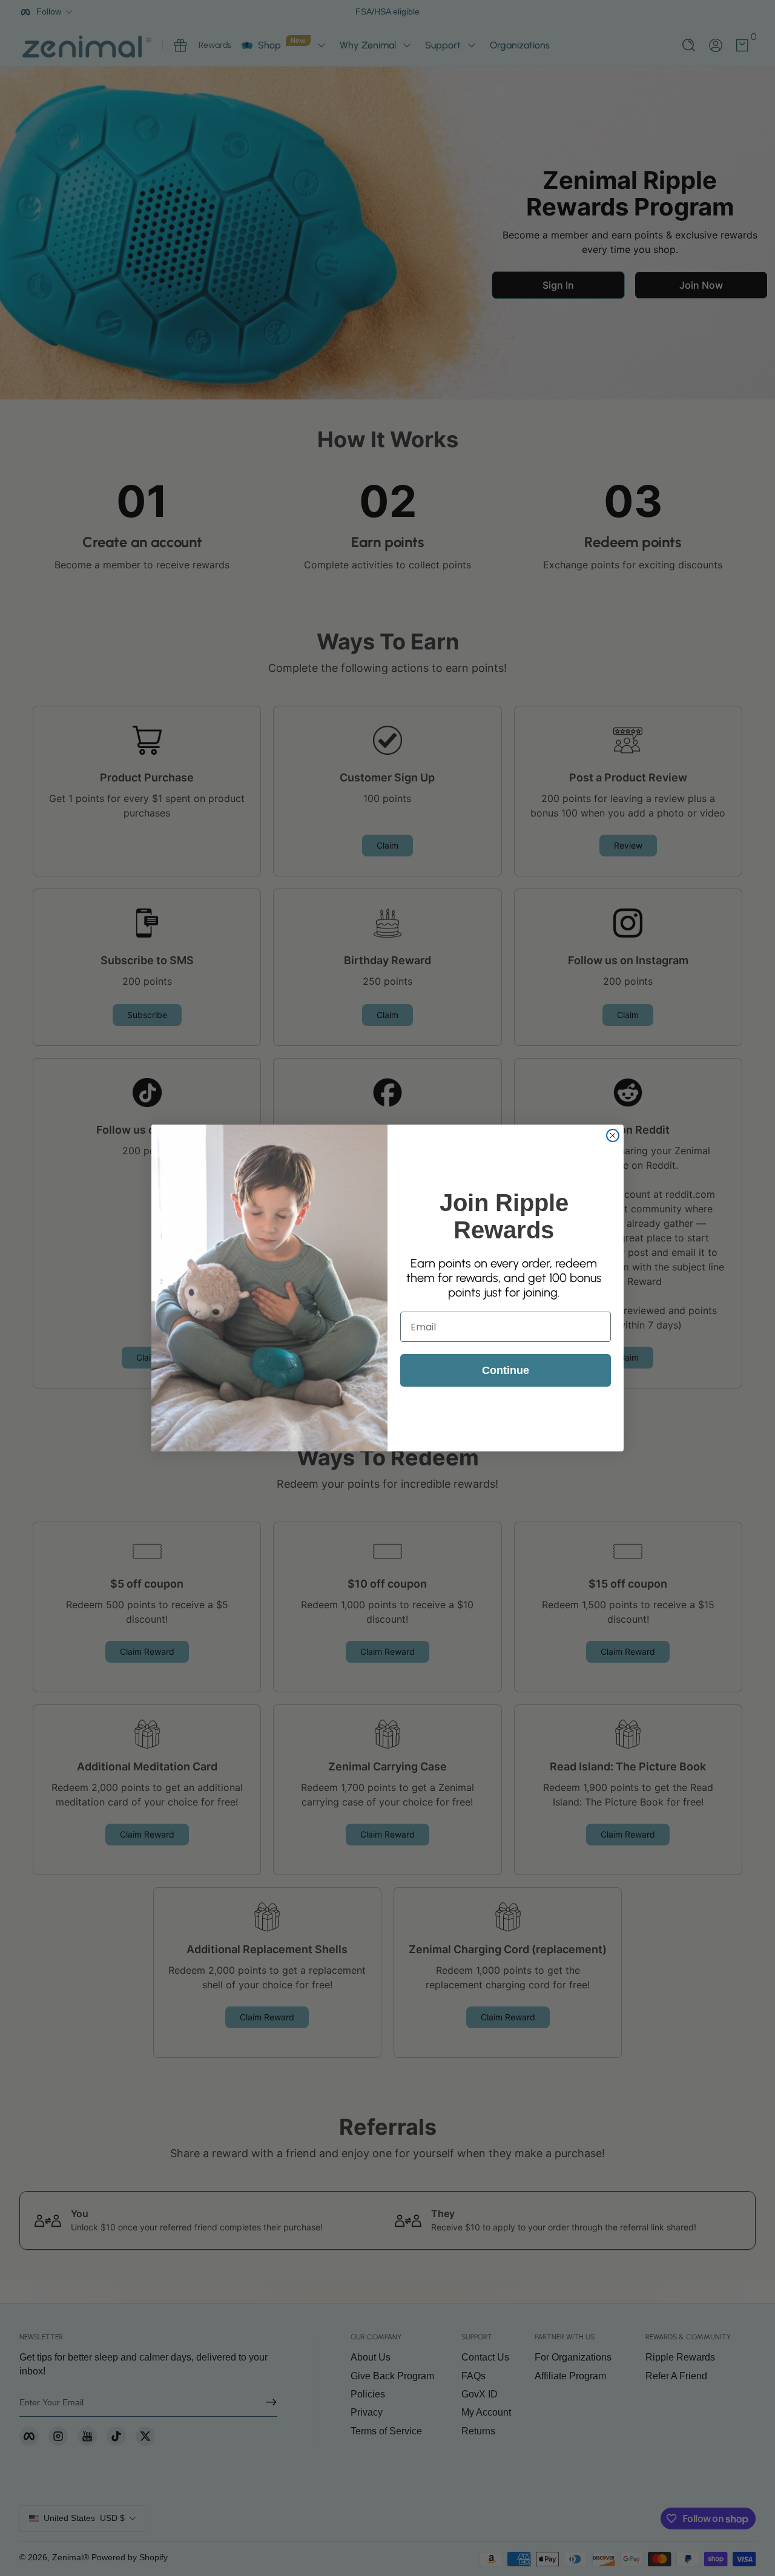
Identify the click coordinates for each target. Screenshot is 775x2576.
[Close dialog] (613, 1135)
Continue (506, 1370)
